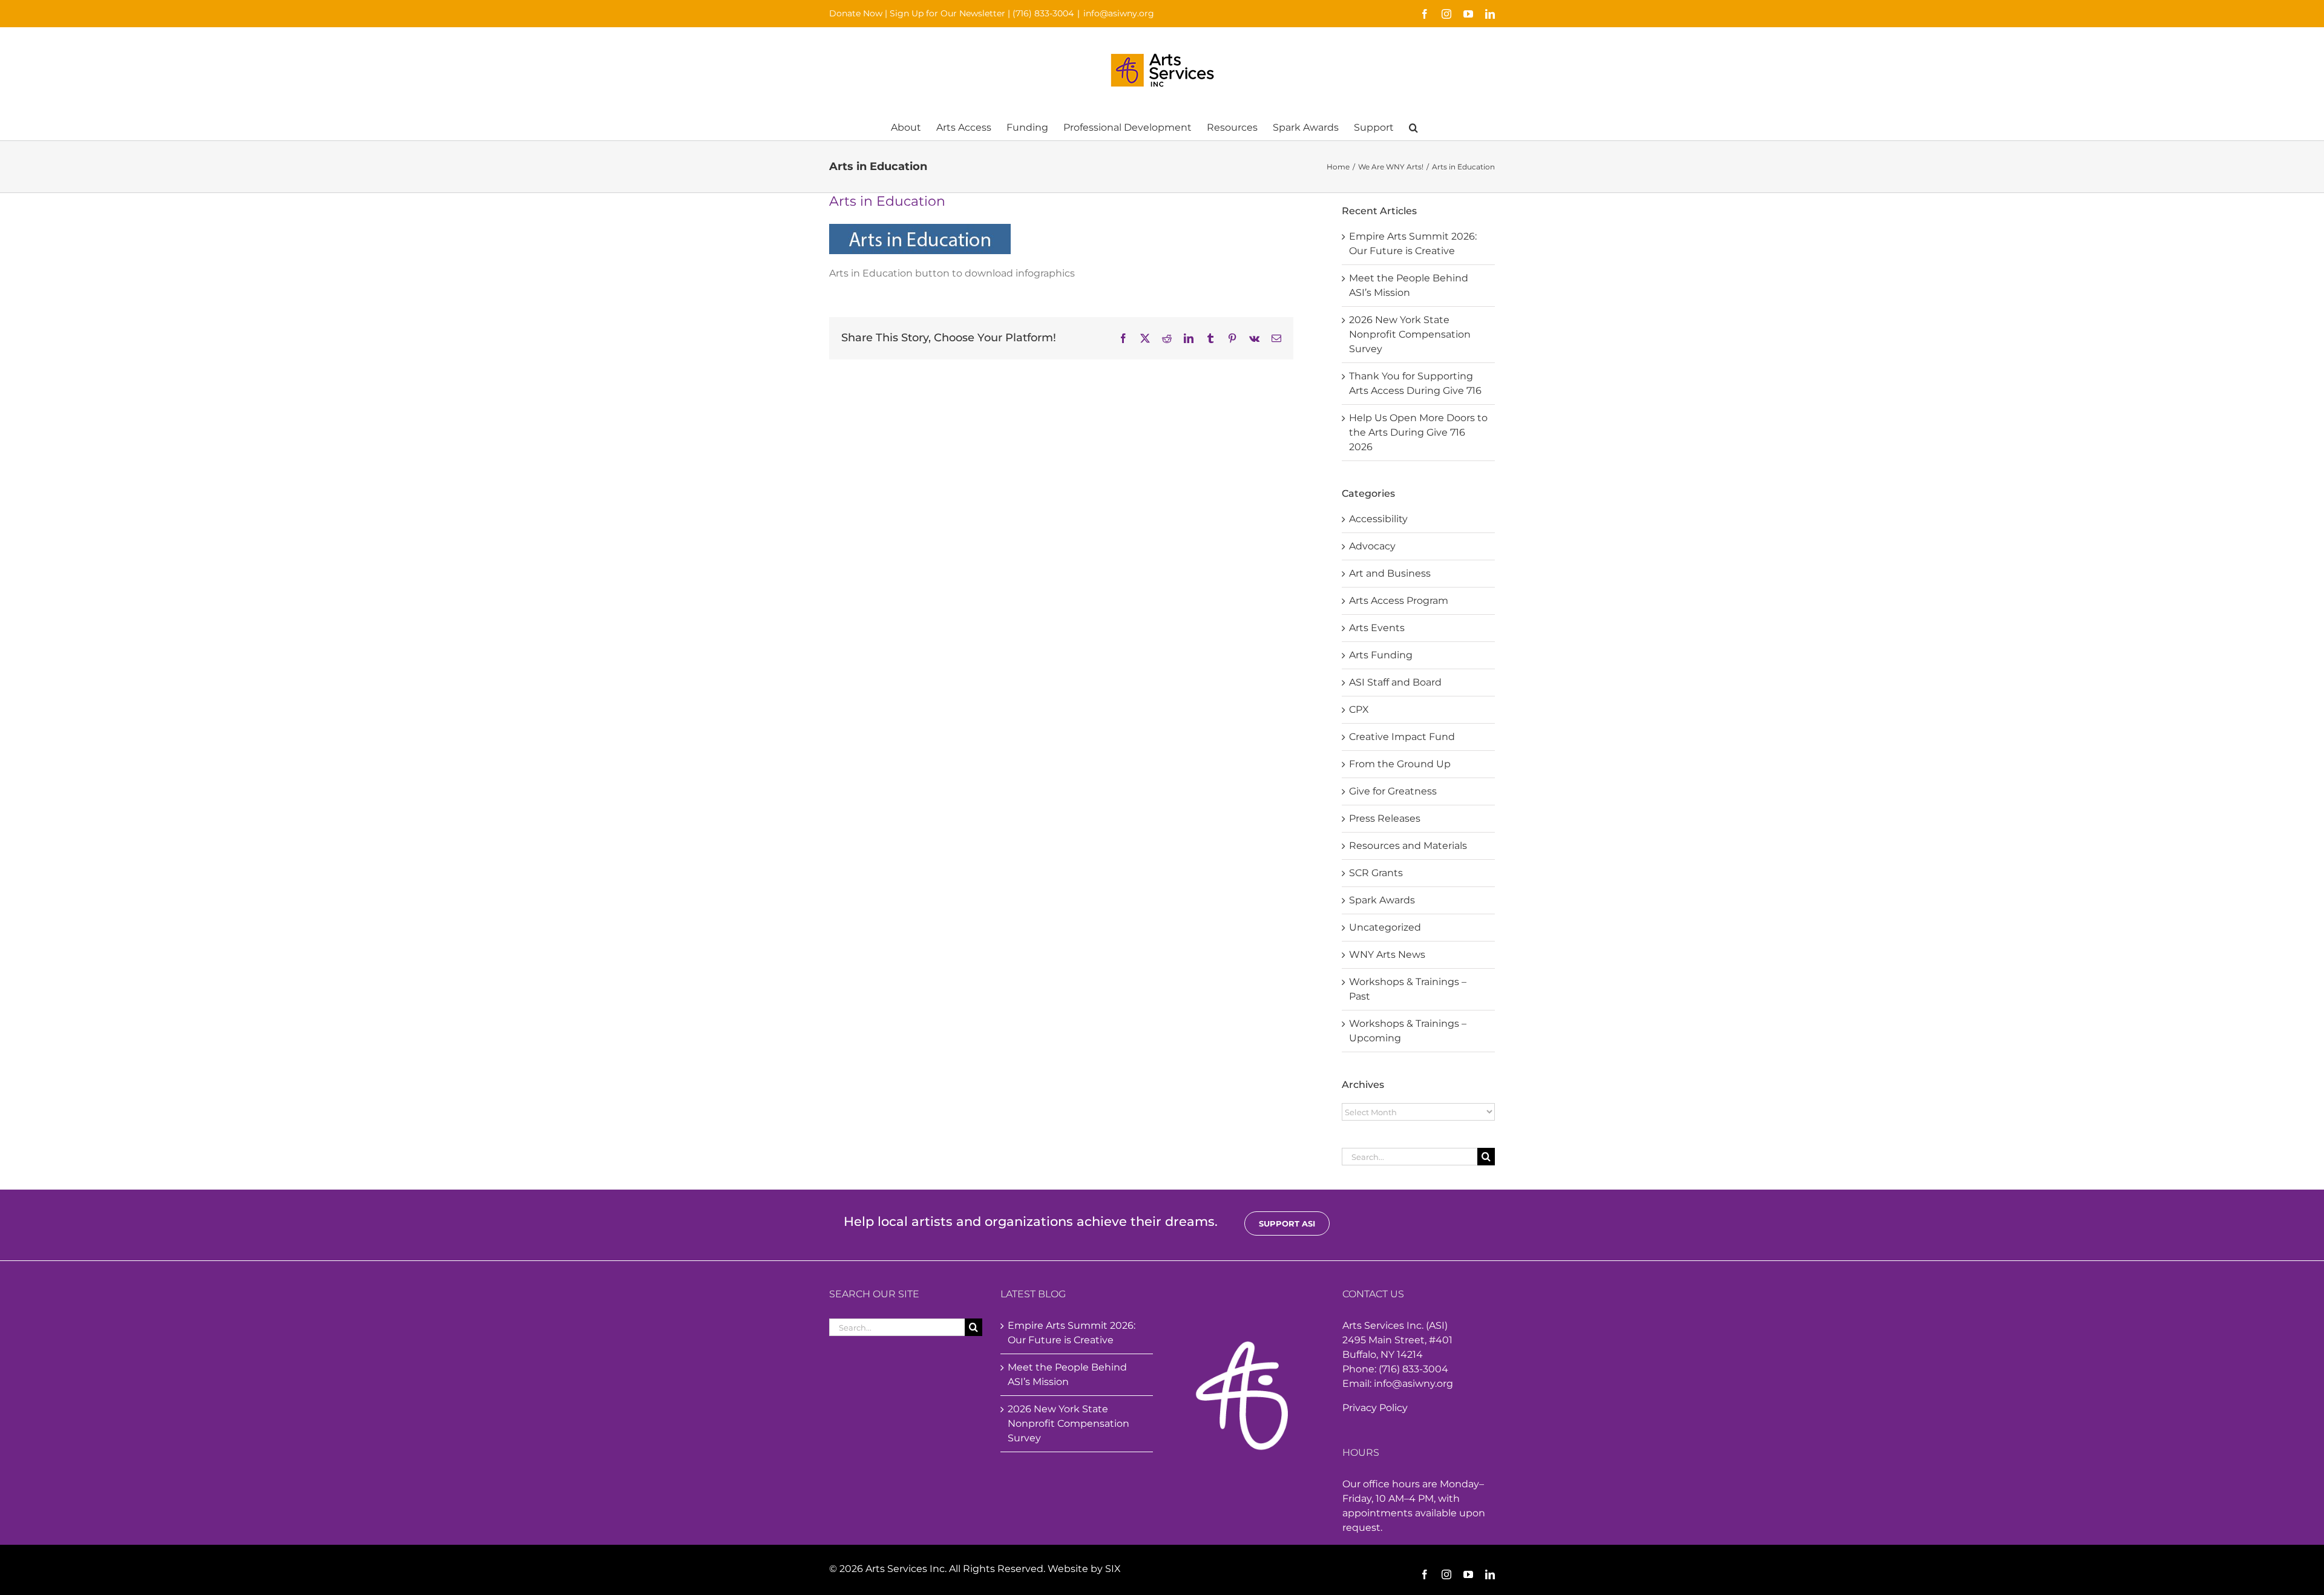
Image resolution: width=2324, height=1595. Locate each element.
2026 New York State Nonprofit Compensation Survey (1410, 334)
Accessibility (1378, 519)
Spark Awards (1382, 900)
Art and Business (1390, 573)
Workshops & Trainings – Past (1408, 989)
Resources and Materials (1408, 846)
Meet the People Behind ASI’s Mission (1067, 1374)
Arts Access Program (1399, 601)
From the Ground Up (1400, 764)
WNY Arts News (1387, 955)
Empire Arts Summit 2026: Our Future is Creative (1072, 1333)
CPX (1359, 709)
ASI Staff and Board (1395, 682)
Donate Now (856, 13)
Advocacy (1372, 546)
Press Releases (1385, 818)
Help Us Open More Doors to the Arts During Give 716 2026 (1418, 432)
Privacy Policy (1375, 1408)
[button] (1413, 127)
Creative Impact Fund (1402, 737)
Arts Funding (1381, 655)
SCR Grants (1376, 873)
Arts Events (1377, 628)
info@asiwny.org (1119, 13)
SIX (1113, 1569)
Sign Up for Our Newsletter (947, 13)
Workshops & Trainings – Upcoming (1408, 1031)
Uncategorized (1385, 927)
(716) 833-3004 (1043, 13)
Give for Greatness (1393, 791)
